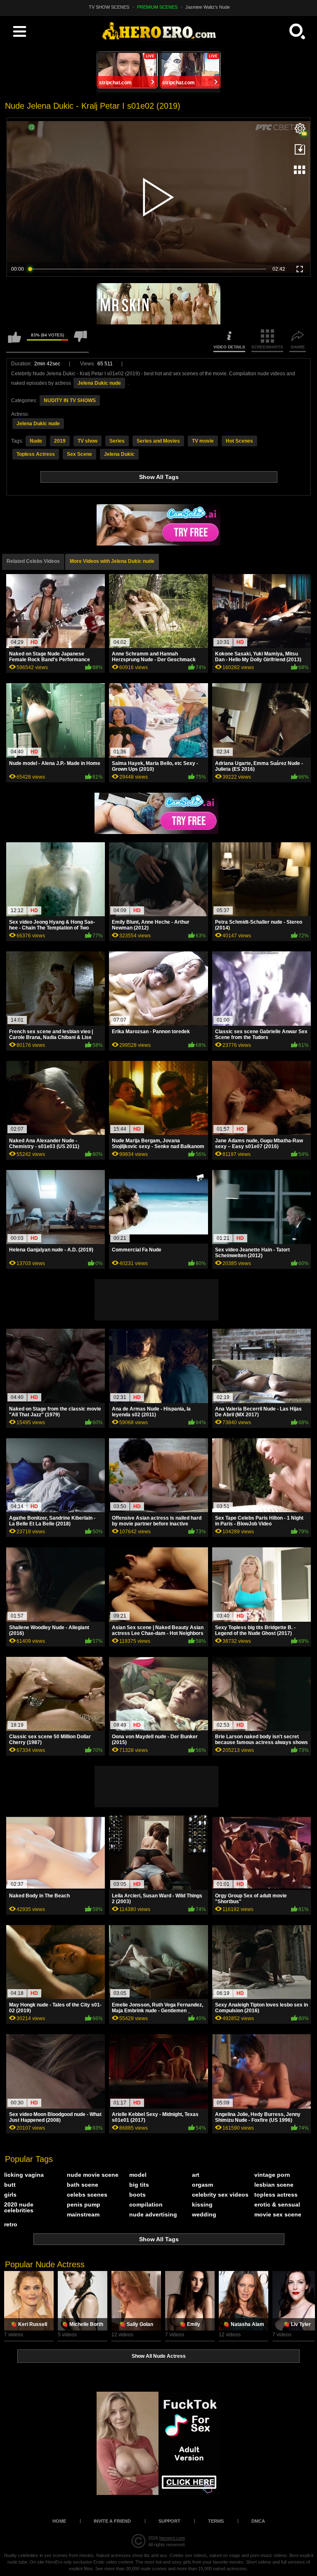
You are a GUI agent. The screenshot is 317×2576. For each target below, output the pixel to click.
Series (117, 441)
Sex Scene (79, 454)
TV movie (203, 441)
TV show (88, 441)
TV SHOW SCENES (109, 7)
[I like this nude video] (14, 341)
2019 (60, 441)
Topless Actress (36, 454)
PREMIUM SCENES (157, 7)
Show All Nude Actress (159, 2356)
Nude (36, 441)
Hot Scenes (239, 441)
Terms (216, 2521)
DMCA (258, 2521)
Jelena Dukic (119, 454)
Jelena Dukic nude (99, 383)
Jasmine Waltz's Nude (208, 7)
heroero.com (172, 2538)
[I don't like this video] (80, 341)
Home (59, 2521)
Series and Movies (158, 441)
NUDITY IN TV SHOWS (70, 400)
